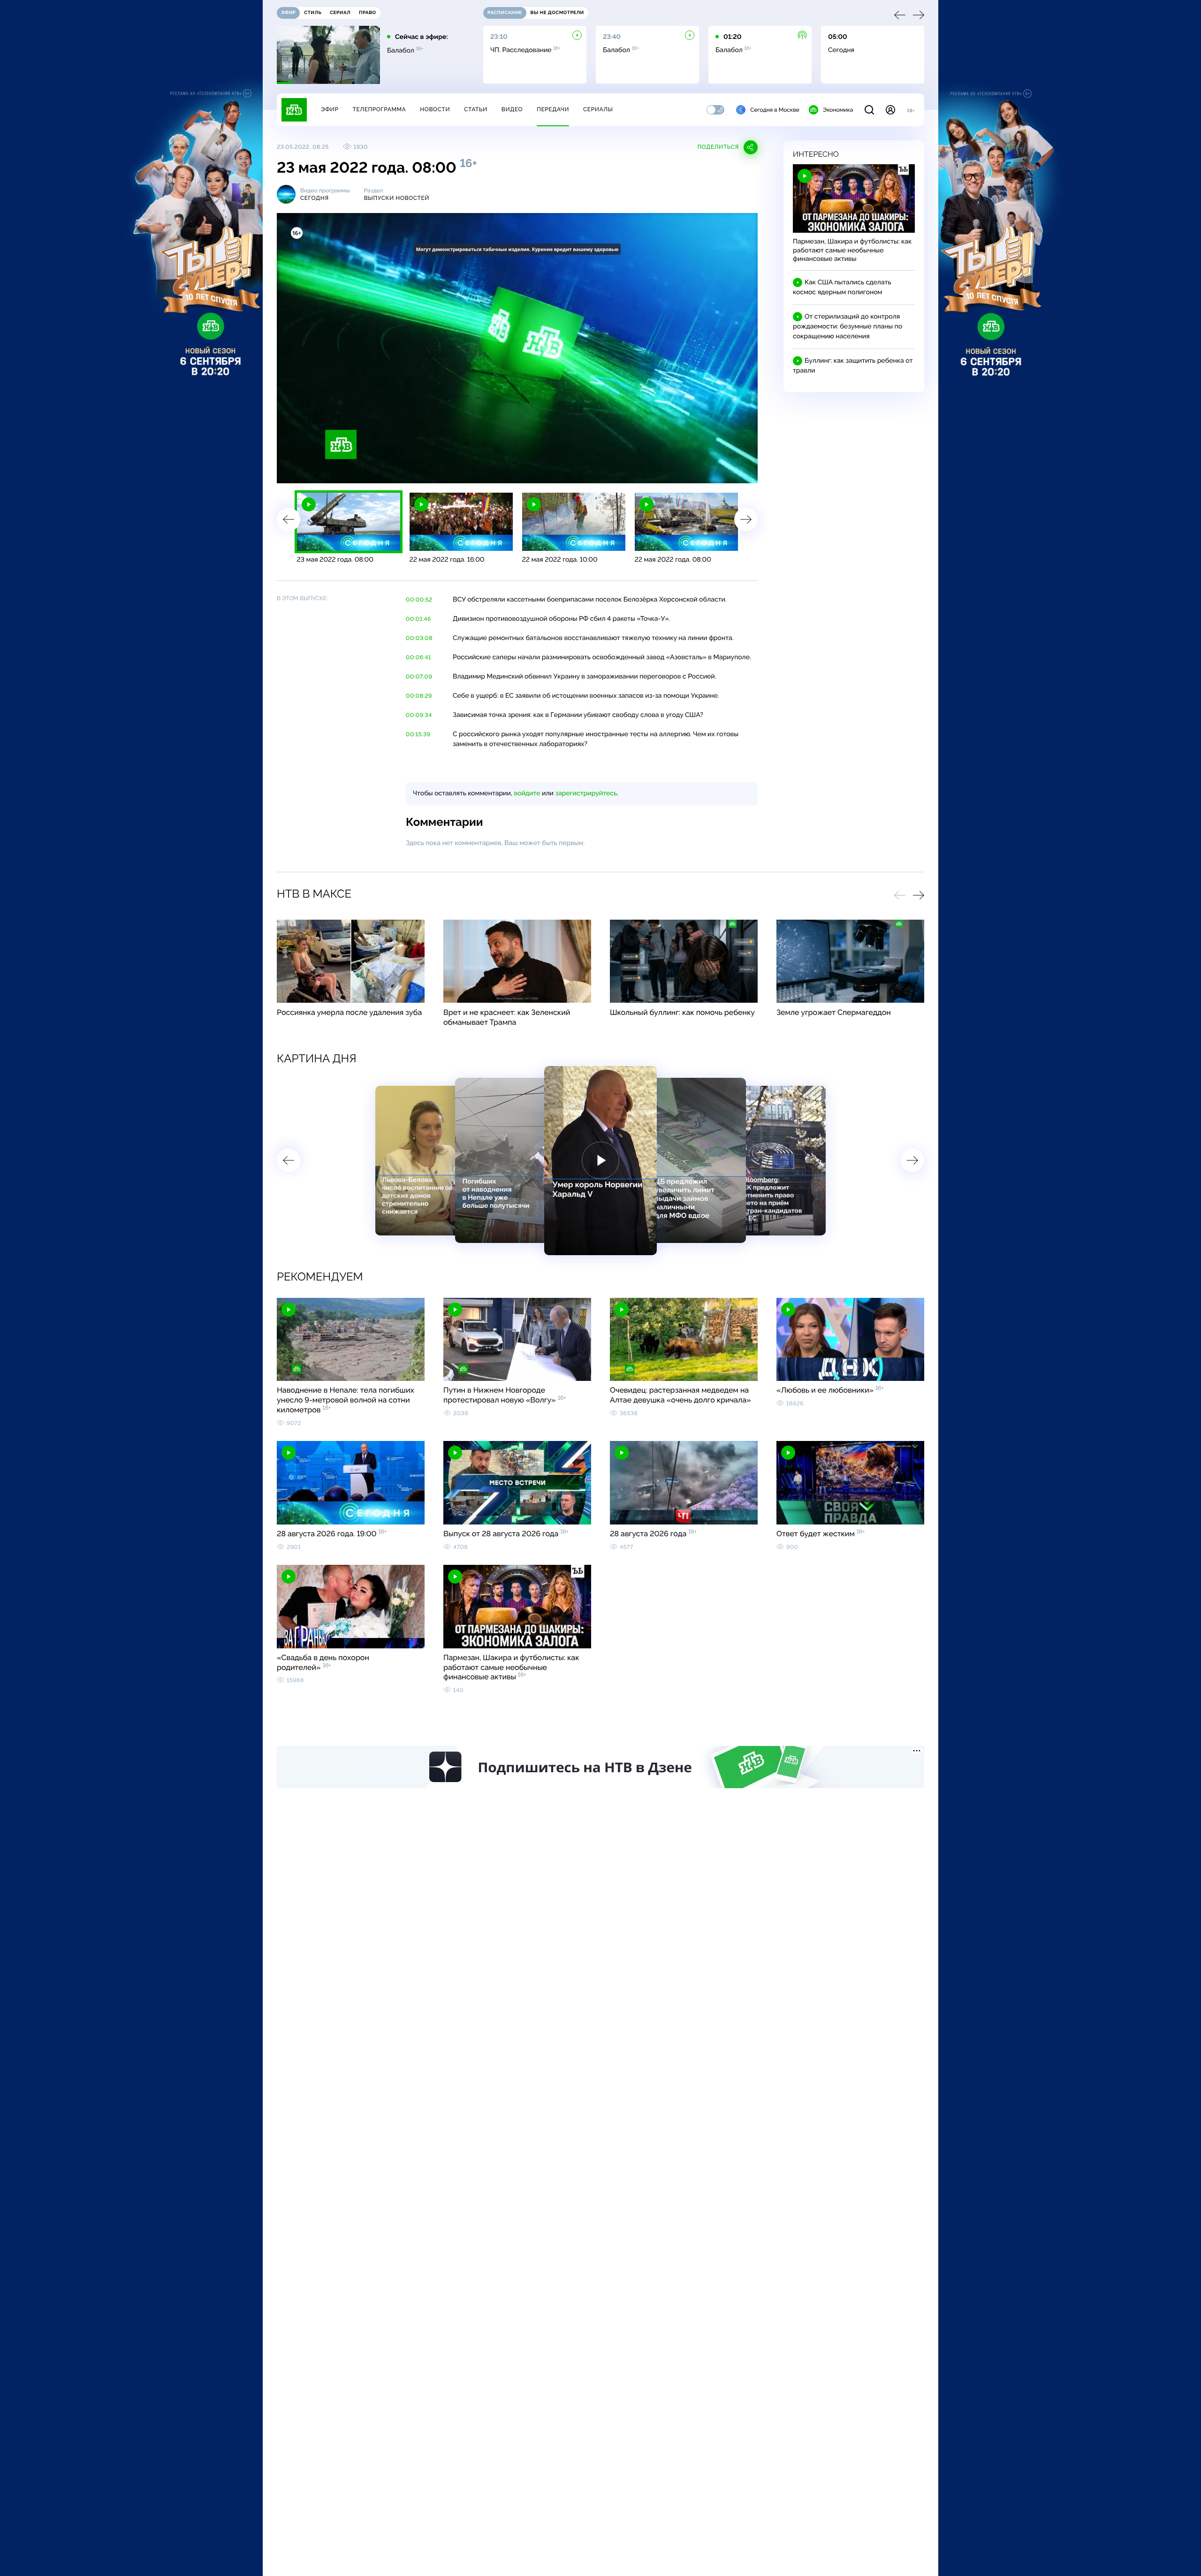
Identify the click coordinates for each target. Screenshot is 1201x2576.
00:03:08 (419, 638)
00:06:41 (418, 657)
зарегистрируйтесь (586, 793)
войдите (527, 793)
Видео (512, 109)
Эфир (330, 109)
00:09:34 (419, 715)
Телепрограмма (379, 109)
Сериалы (598, 109)
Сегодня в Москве (775, 110)
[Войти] (890, 110)
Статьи (476, 109)
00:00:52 (419, 600)
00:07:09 (419, 677)
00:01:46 (418, 619)
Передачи (553, 109)
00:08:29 (419, 696)
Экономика (838, 110)
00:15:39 (418, 734)
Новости (435, 109)
